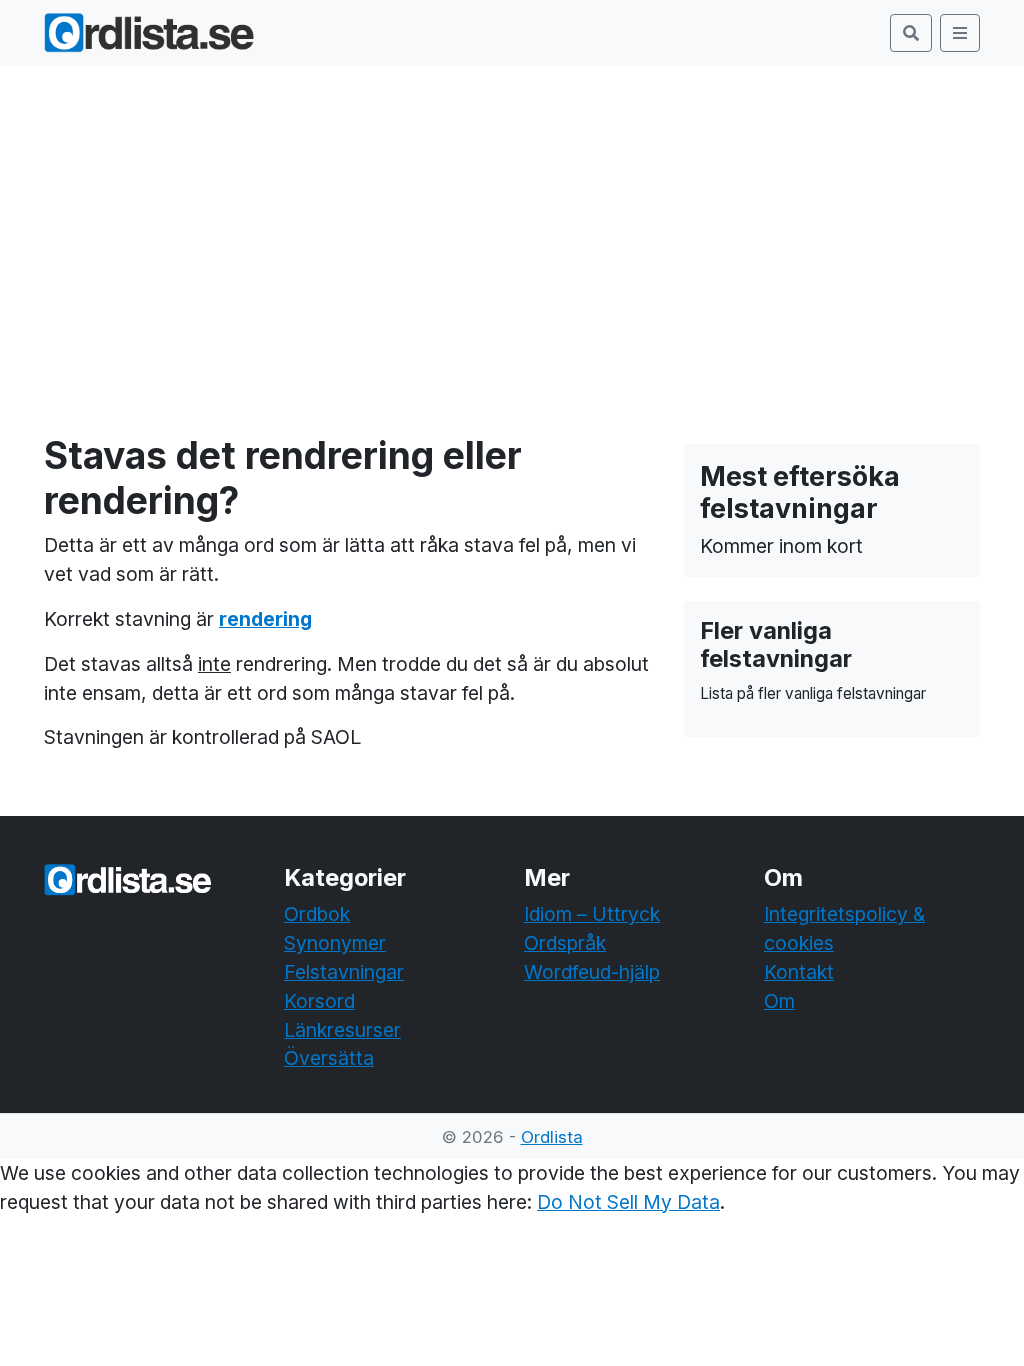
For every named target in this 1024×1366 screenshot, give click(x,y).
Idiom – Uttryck (592, 914)
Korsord (319, 1001)
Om (779, 1001)
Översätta (329, 1058)
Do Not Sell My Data (628, 1202)
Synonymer (335, 943)
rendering (265, 619)
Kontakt (799, 972)
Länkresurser (342, 1030)
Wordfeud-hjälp (592, 972)
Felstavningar (344, 972)
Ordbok (317, 914)
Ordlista (552, 1137)
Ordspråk (565, 943)
